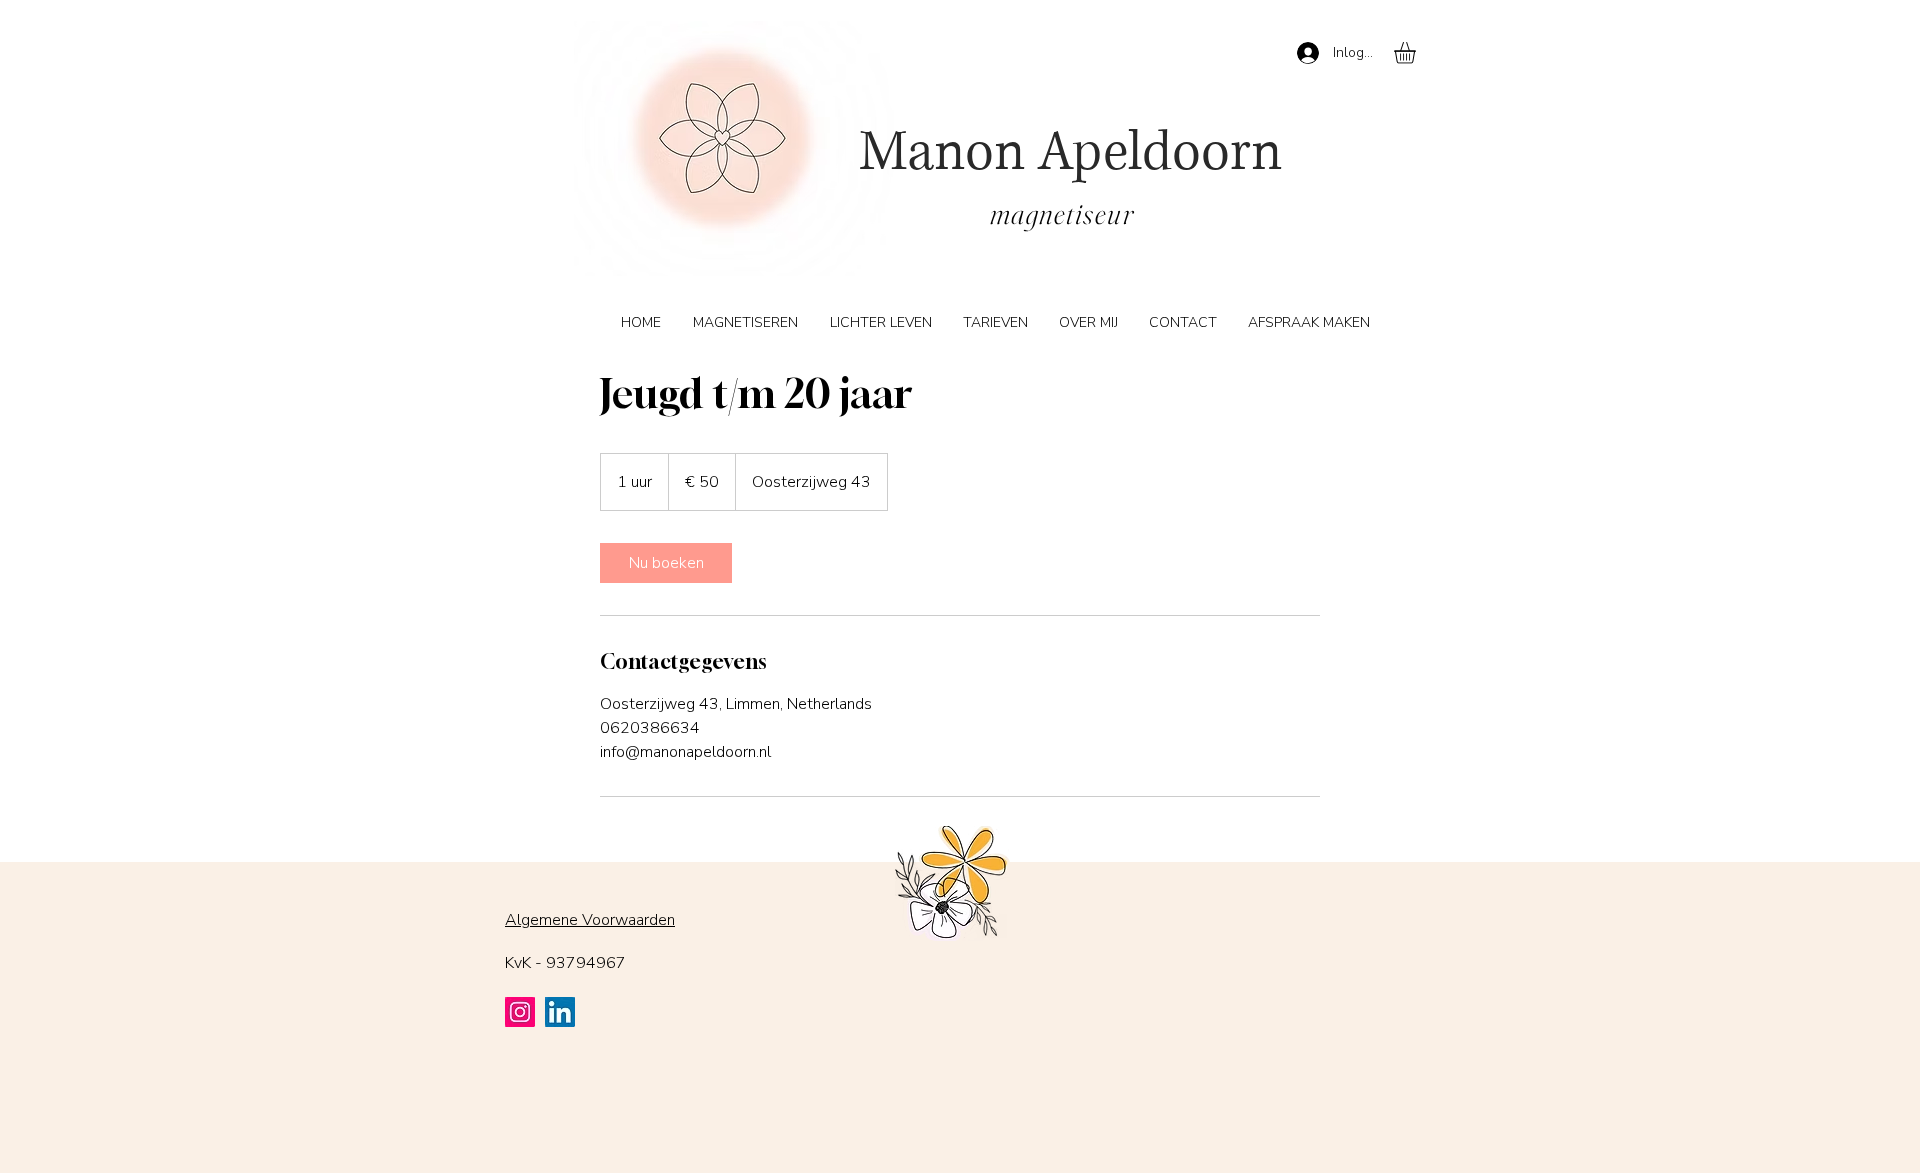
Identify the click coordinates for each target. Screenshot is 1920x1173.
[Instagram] (520, 1012)
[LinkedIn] (560, 1012)
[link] (666, 563)
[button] (1417, 53)
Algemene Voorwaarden (590, 920)
